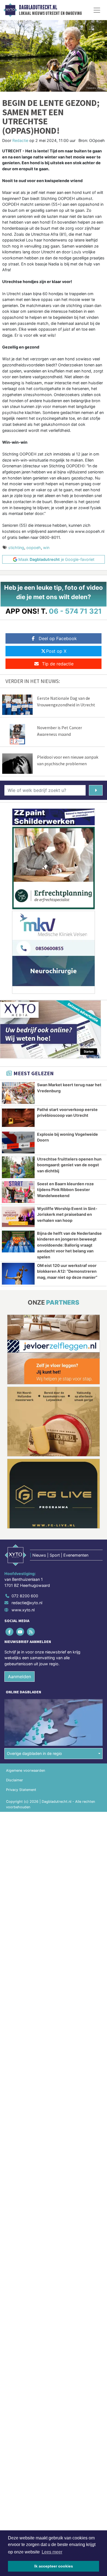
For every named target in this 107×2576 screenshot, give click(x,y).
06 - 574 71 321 (75, 611)
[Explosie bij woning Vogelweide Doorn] (18, 1142)
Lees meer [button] (52, 2552)
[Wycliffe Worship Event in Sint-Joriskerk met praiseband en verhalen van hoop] (18, 1217)
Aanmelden (19, 1677)
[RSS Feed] (31, 1632)
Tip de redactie (58, 664)
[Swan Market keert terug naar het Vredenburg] (18, 1093)
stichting (16, 548)
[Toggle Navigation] (97, 10)
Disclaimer (15, 1780)
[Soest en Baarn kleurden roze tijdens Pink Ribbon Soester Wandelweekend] (18, 1192)
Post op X (56, 651)
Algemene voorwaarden (26, 1770)
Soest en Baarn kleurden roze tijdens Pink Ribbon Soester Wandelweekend (65, 1190)
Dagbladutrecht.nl (38, 7)
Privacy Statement (21, 1790)
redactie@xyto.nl (27, 1603)
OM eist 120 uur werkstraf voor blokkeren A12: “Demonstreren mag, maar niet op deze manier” (67, 1271)
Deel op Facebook (58, 638)
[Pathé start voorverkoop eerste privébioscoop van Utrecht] (18, 1118)
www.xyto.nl (23, 1610)
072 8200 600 (25, 1596)
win (46, 548)
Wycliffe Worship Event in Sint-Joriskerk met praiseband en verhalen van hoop (67, 1214)
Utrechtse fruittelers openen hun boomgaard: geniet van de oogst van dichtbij (69, 1165)
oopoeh (34, 548)
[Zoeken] (96, 790)
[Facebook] (10, 1632)
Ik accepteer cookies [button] (54, 2566)
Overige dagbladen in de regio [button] (34, 1753)
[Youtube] (20, 1632)
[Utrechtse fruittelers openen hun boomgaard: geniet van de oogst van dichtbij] (18, 1167)
